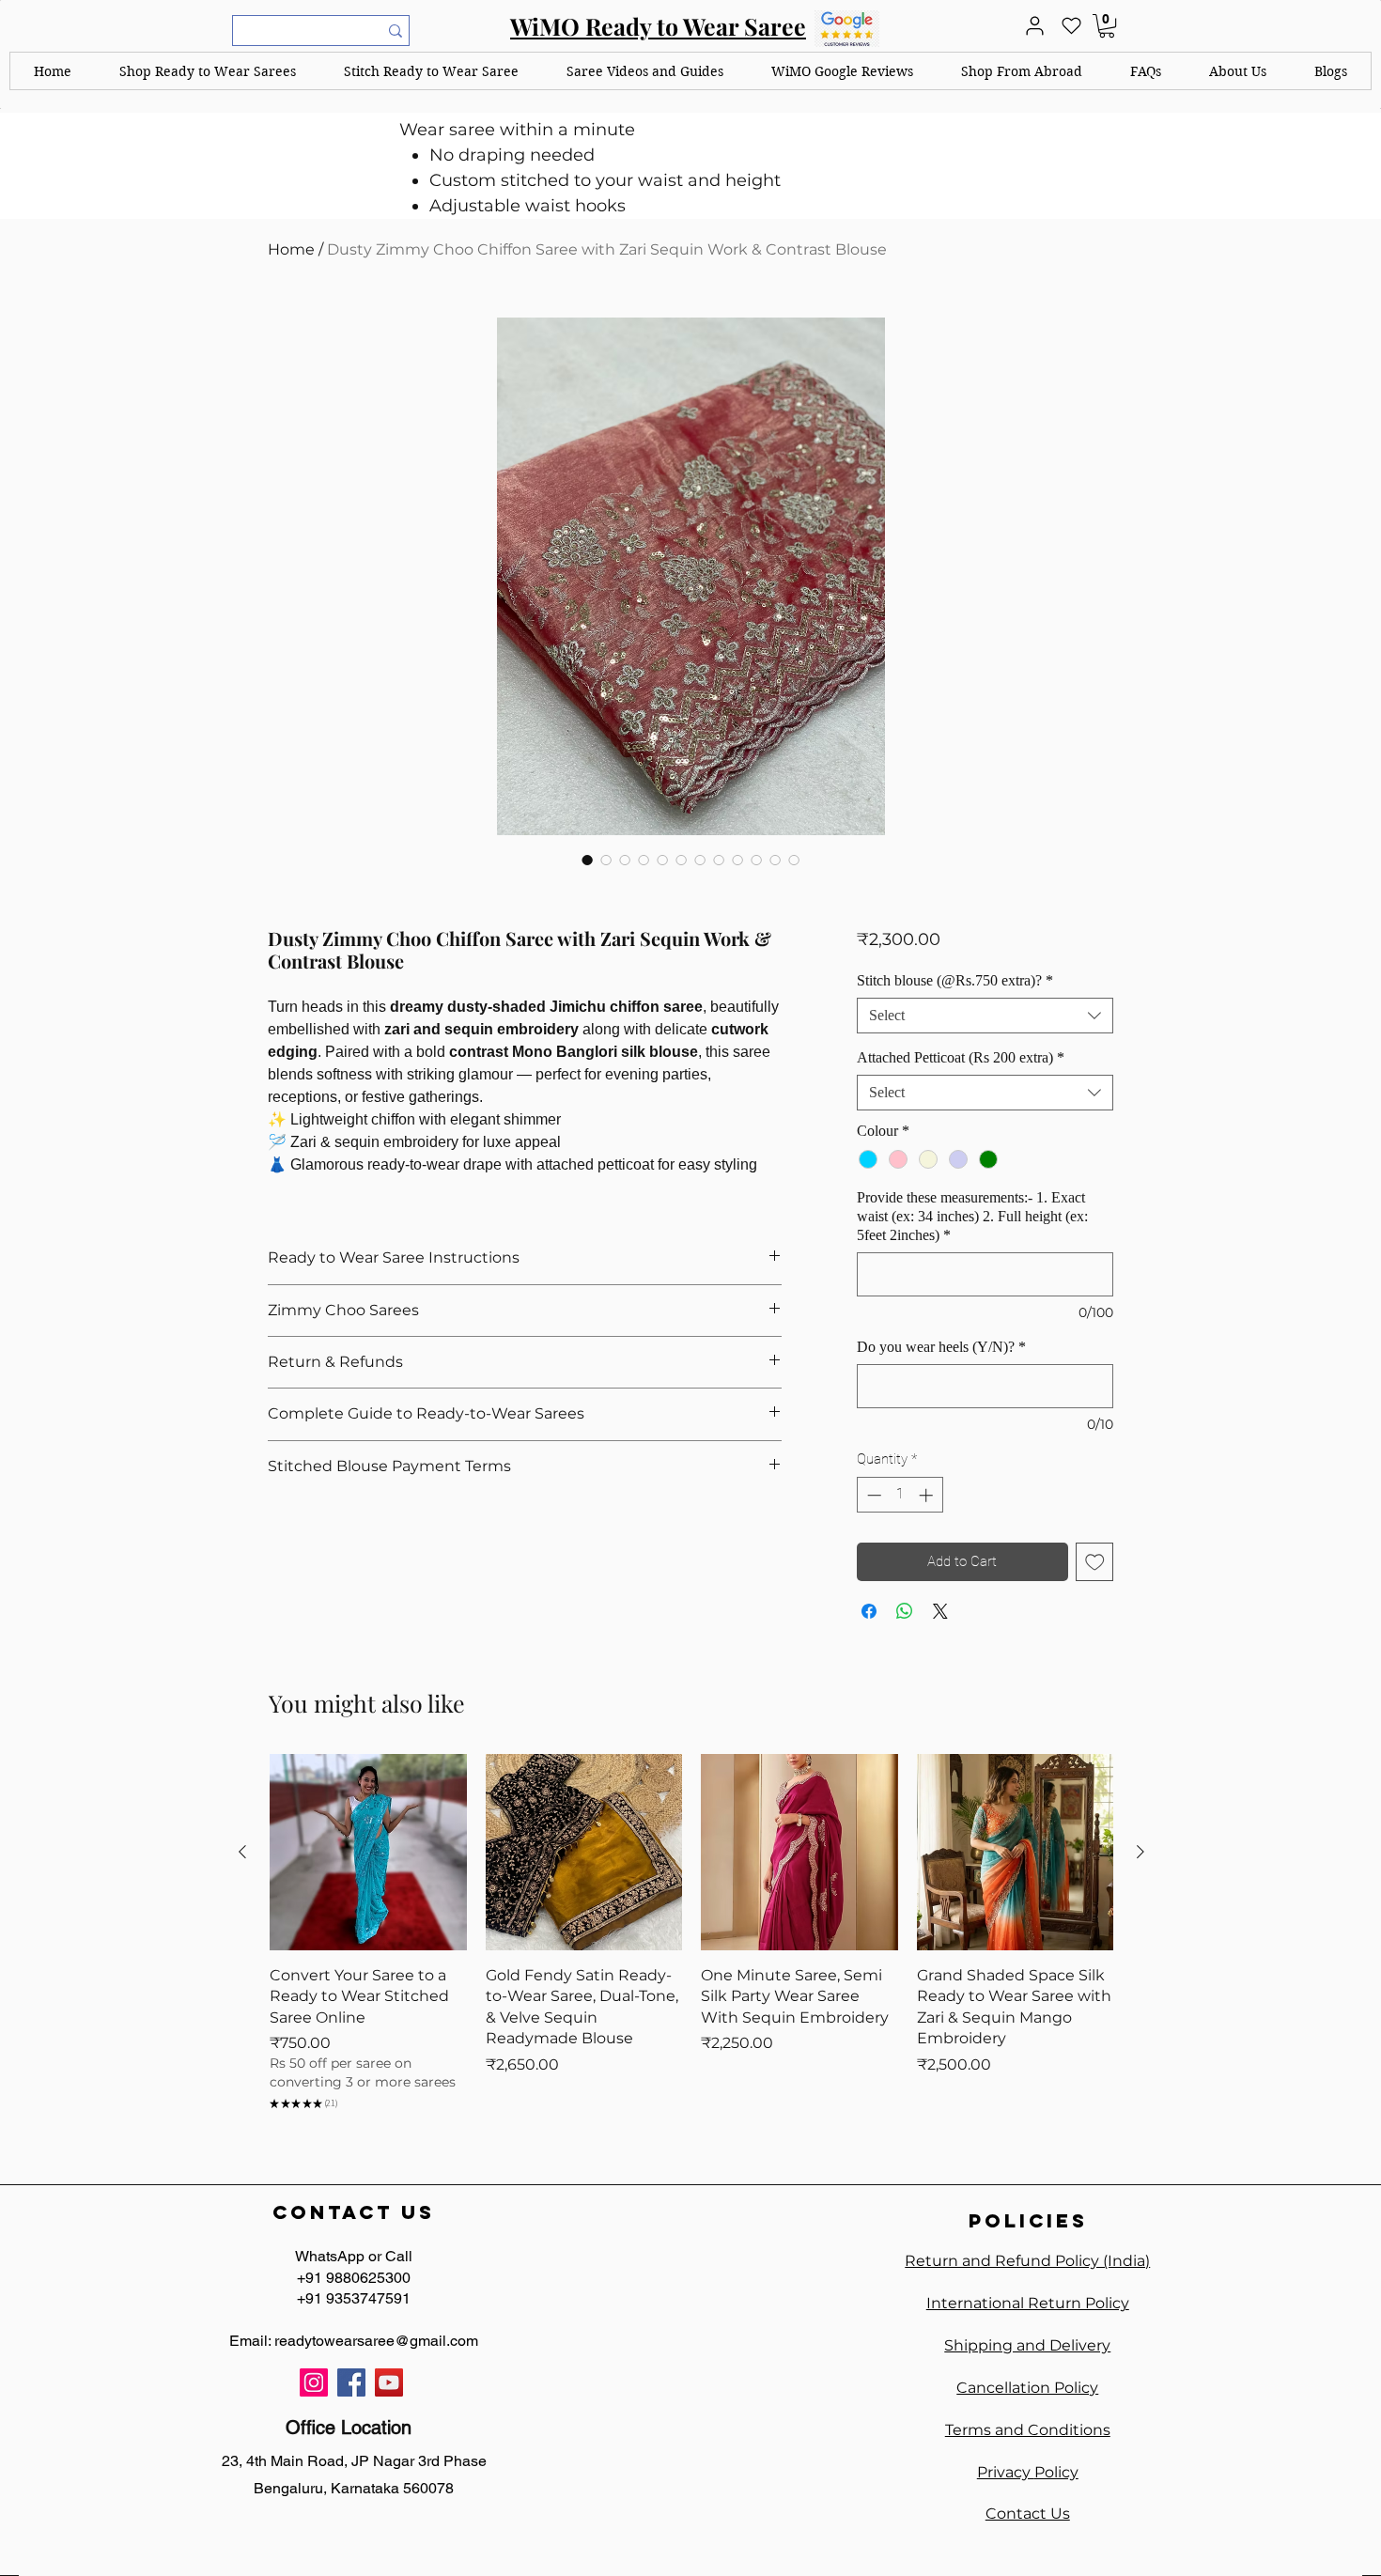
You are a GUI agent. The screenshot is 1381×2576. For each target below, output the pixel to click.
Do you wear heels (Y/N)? (941, 1347)
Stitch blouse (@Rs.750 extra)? (955, 980)
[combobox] (985, 1016)
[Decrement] (872, 1495)
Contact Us (1028, 2514)
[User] (1034, 26)
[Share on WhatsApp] (905, 1611)
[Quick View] (368, 1853)
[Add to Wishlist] (1095, 1562)
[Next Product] (1140, 1852)
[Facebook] (351, 2382)
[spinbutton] (900, 1495)
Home (291, 249)
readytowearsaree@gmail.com (376, 2341)
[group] (691, 1935)
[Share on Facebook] (869, 1611)
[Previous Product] (242, 1852)
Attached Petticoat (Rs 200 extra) (961, 1057)
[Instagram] (314, 2382)
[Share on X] (940, 1611)
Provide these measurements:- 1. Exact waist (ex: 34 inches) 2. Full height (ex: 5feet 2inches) (972, 1216)
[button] (208, 71)
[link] (1107, 26)
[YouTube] (389, 2382)
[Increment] (928, 1495)
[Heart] (1071, 26)
